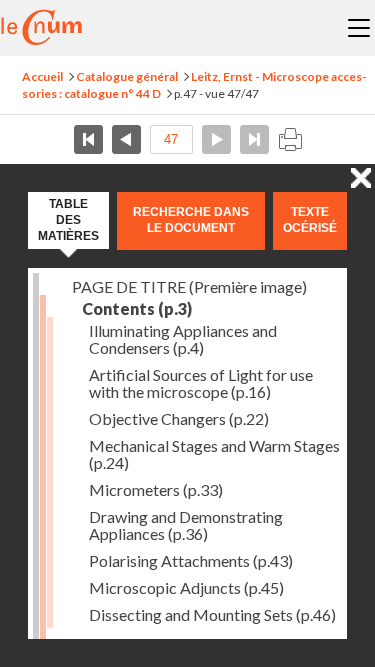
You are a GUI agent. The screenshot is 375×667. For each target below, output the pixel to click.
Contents (137, 308)
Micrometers (156, 489)
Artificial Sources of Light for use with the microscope (201, 383)
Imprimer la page (290, 139)
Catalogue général (127, 76)
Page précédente (126, 139)
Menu (359, 28)
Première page (88, 139)
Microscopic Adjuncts (186, 587)
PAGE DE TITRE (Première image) (189, 286)
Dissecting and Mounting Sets (212, 614)
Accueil (42, 76)
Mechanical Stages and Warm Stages (214, 454)
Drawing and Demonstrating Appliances (186, 525)
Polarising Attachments (191, 560)
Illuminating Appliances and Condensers (183, 339)
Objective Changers (179, 418)
